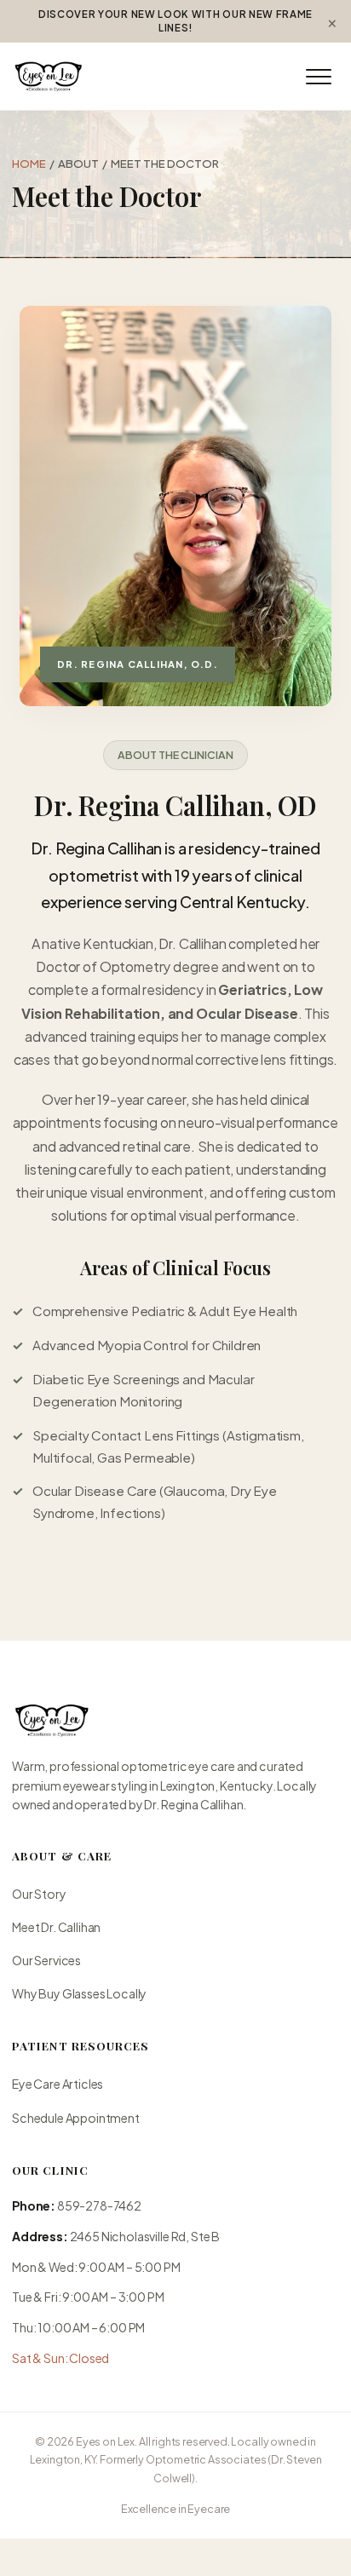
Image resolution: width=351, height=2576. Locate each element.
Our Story (72, 249)
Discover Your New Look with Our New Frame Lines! (175, 21)
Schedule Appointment (76, 2118)
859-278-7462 (99, 2205)
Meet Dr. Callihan (56, 1927)
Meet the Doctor (91, 286)
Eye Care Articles (58, 2084)
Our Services (46, 1960)
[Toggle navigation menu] (319, 77)
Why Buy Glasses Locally (79, 1993)
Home (29, 163)
